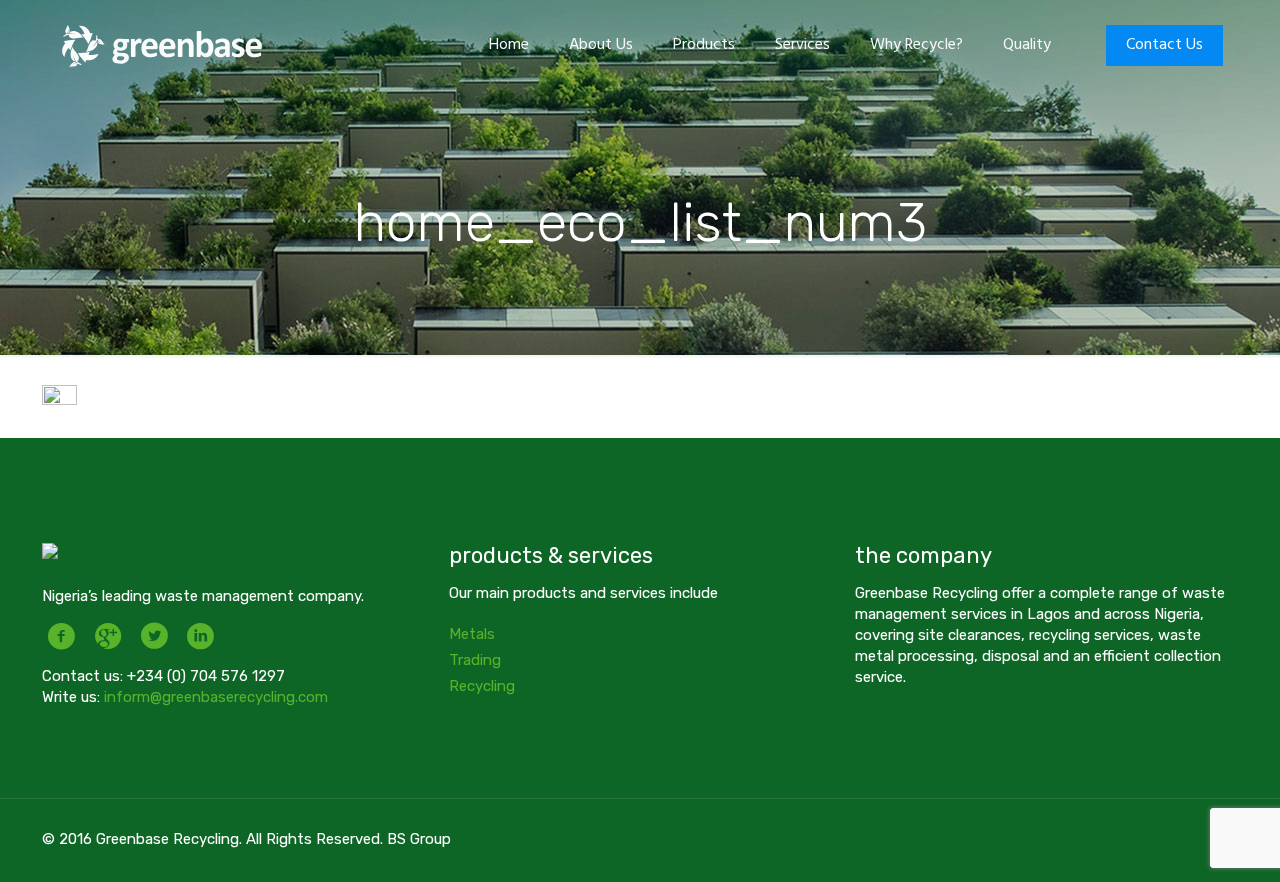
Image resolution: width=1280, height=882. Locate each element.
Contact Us (1164, 45)
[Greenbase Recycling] (162, 45)
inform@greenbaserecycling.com (216, 697)
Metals (472, 634)
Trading (475, 660)
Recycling (482, 686)
